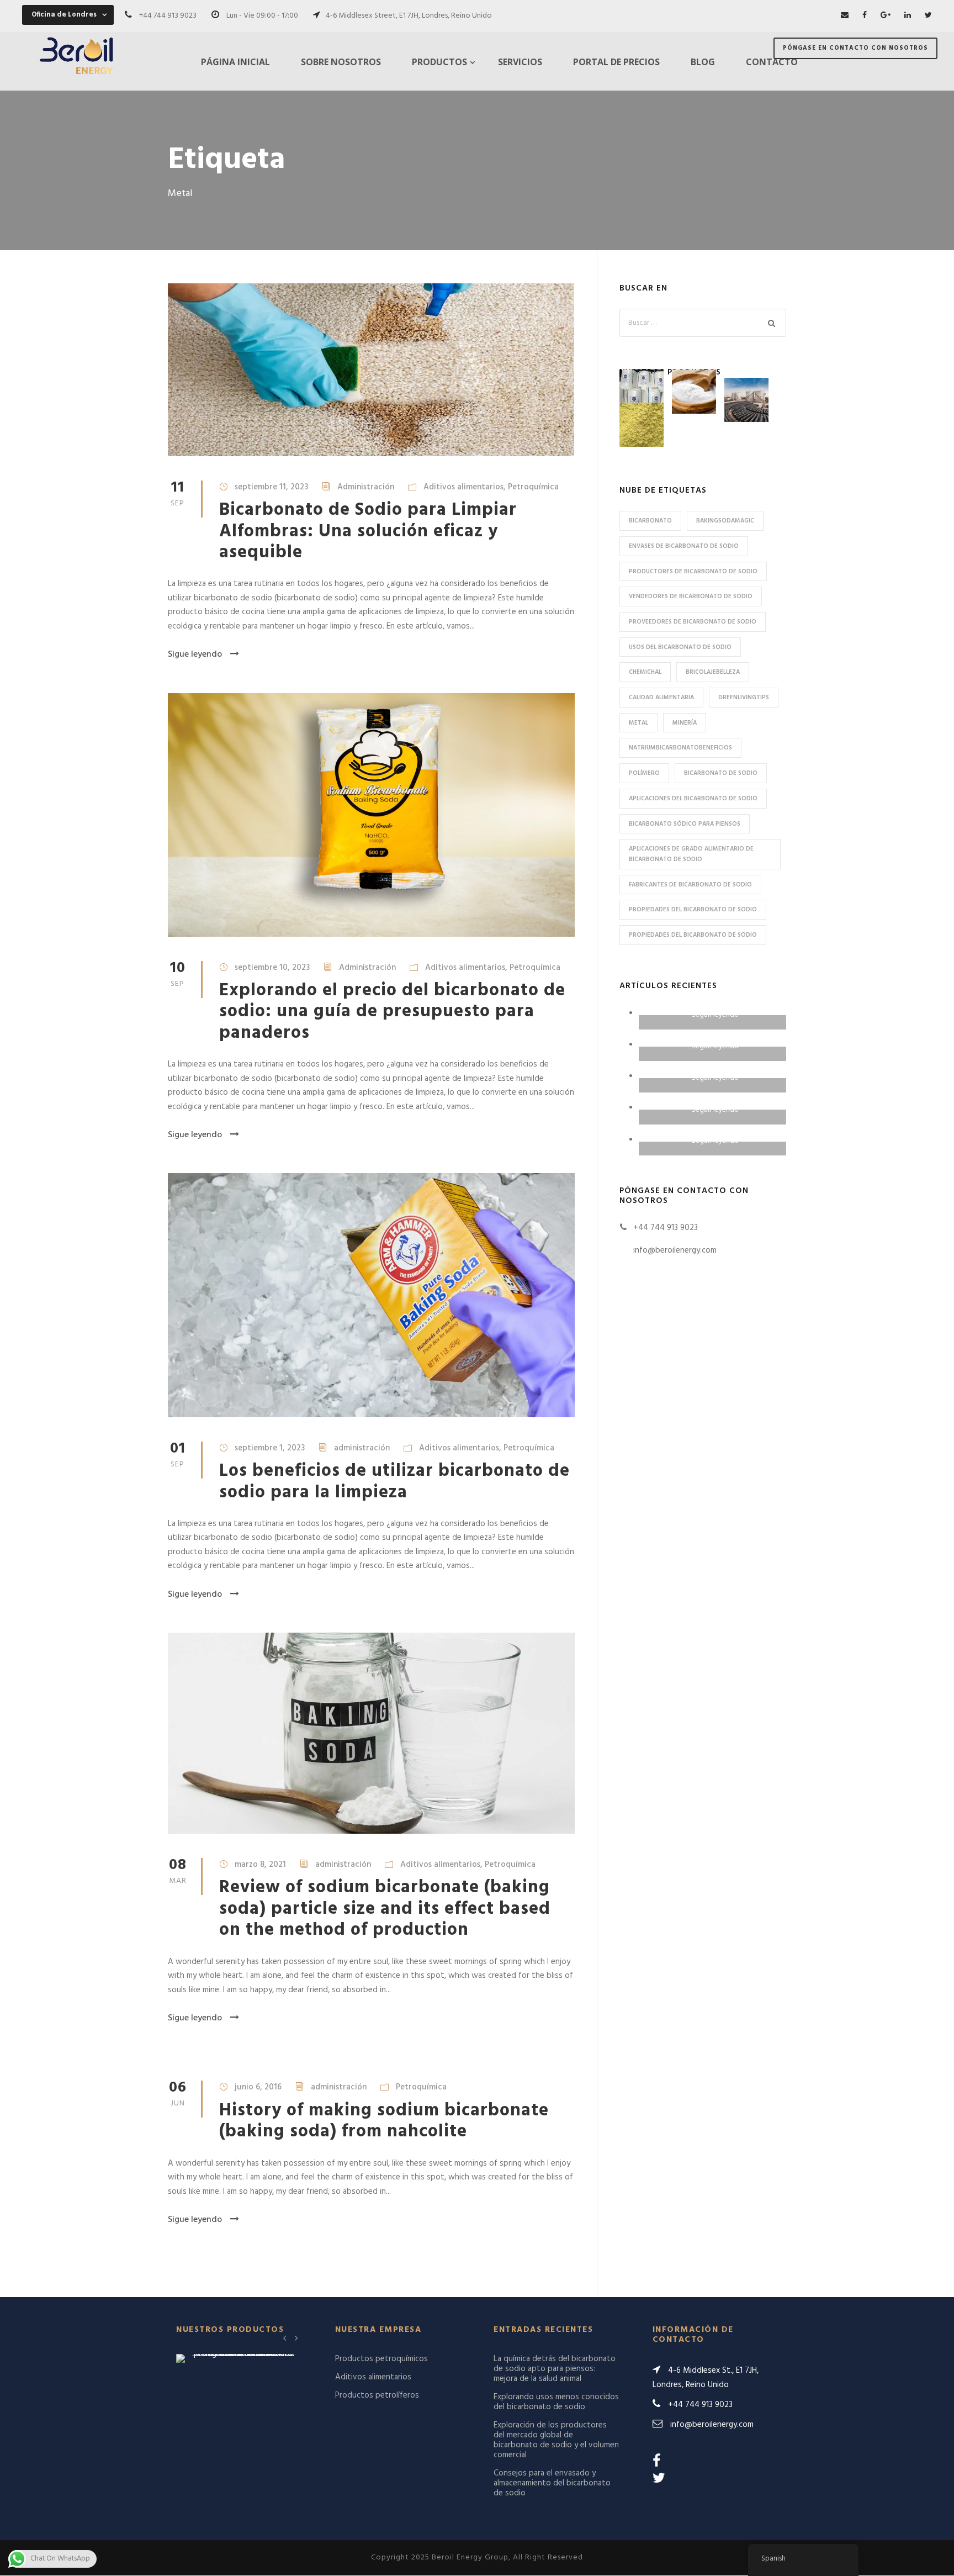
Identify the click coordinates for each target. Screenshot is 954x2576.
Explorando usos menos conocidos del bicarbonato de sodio (556, 2402)
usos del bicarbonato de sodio (680, 647)
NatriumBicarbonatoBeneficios (680, 748)
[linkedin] (908, 16)
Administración (366, 487)
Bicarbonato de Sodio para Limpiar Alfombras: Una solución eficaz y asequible (368, 531)
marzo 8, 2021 (260, 1865)
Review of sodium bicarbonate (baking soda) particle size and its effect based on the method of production (385, 1909)
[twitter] (928, 16)
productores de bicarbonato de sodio (693, 572)
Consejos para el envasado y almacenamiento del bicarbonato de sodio (552, 2483)
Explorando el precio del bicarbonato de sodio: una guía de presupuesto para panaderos (392, 1012)
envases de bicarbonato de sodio (684, 546)
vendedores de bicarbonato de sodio (691, 597)
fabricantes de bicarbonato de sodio (690, 885)
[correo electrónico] (845, 16)
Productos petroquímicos (381, 2359)
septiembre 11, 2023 (271, 487)
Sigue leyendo (195, 654)
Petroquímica (533, 487)
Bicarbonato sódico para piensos (685, 824)
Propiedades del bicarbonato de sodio (693, 910)
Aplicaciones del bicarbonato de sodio (693, 799)
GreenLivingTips (744, 698)
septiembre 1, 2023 (270, 1448)
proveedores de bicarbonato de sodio (693, 622)
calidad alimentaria (661, 698)
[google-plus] (886, 16)
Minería (685, 723)
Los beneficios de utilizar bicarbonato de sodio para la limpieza (394, 1482)
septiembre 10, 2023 (272, 968)
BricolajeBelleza (713, 672)
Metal (638, 723)
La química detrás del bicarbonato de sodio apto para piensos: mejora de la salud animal (555, 2369)
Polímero (644, 773)
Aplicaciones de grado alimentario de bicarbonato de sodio (691, 854)
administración (362, 1448)
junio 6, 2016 (258, 2087)
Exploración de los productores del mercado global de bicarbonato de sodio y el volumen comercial (556, 2440)
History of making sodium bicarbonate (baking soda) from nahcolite (384, 2121)
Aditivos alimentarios (463, 487)
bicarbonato (650, 521)
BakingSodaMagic (725, 521)
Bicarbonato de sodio (721, 773)
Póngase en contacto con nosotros (855, 48)
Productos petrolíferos (377, 2395)
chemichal (645, 672)
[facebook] (865, 16)
